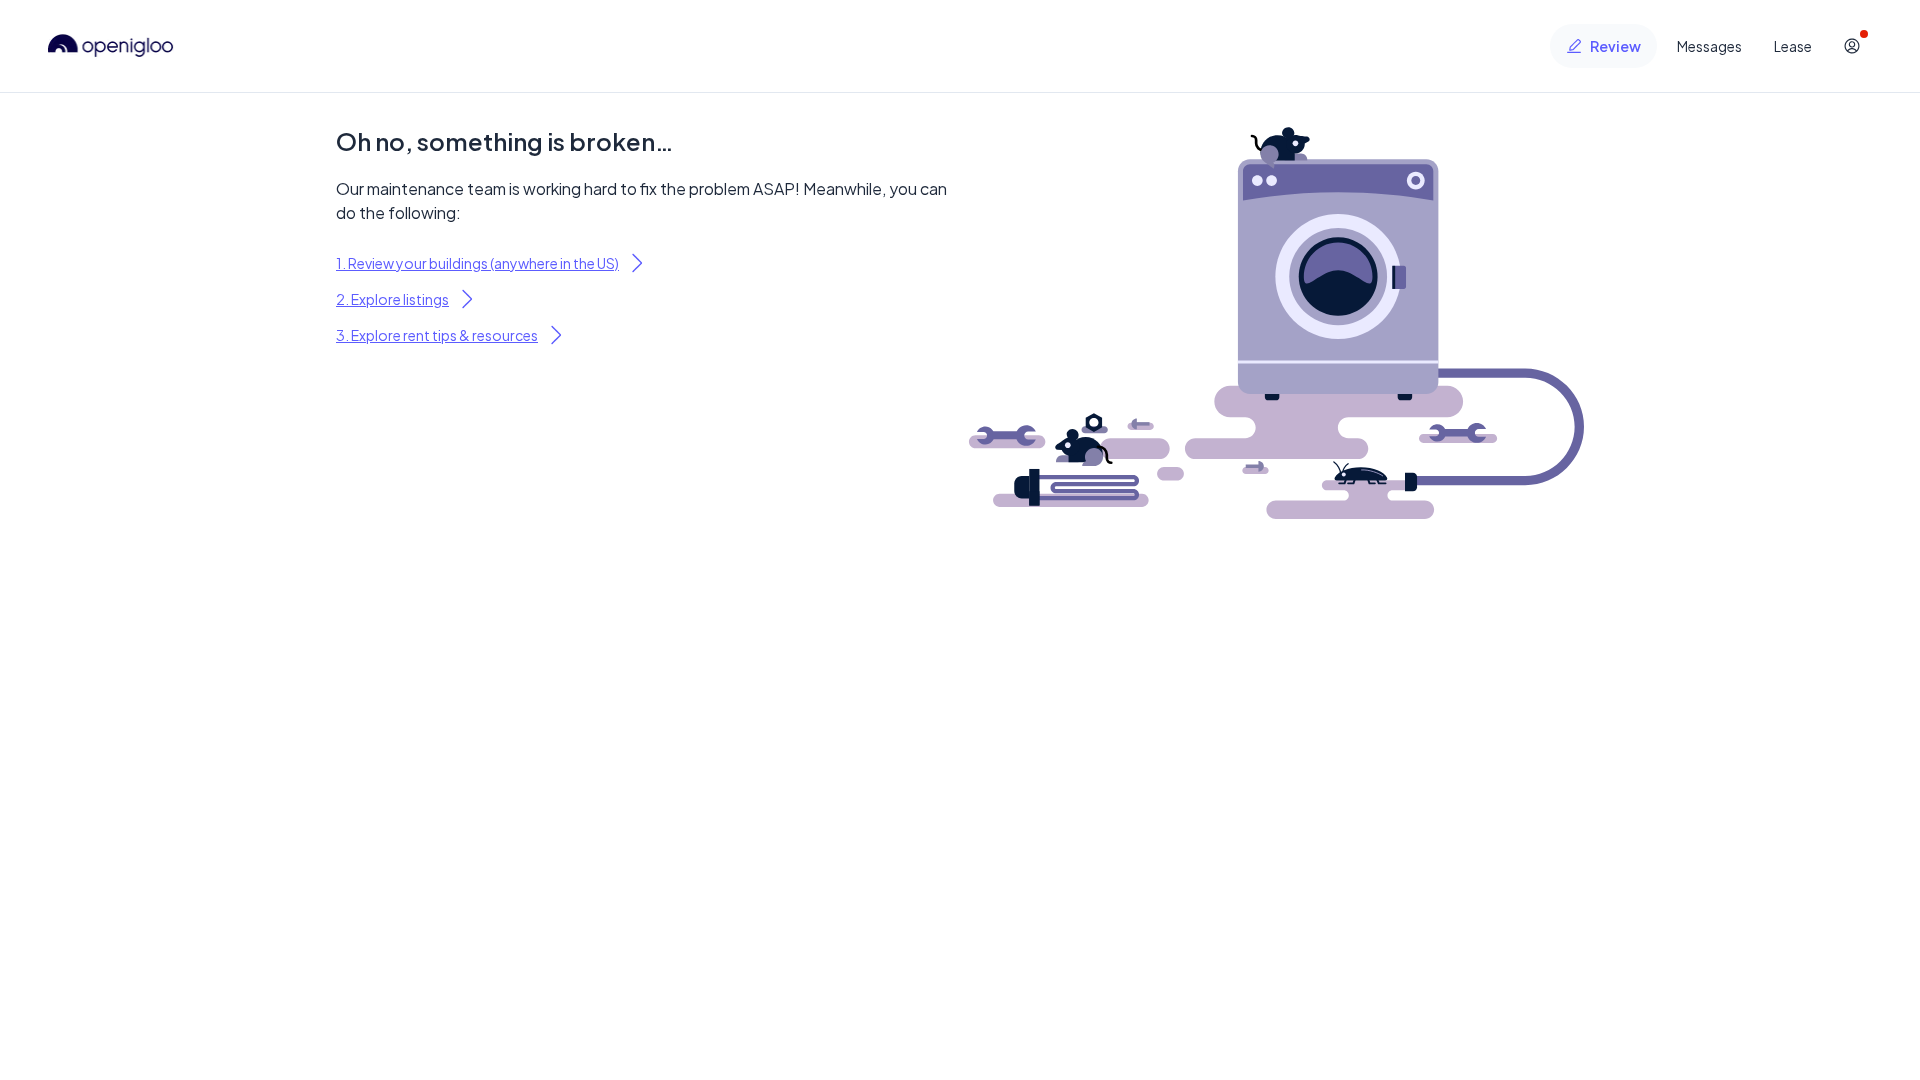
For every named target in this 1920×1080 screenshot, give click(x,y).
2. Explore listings (392, 299)
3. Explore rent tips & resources (437, 335)
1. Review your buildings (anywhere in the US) (477, 263)
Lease (1793, 46)
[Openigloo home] (111, 46)
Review (1615, 46)
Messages (1709, 46)
